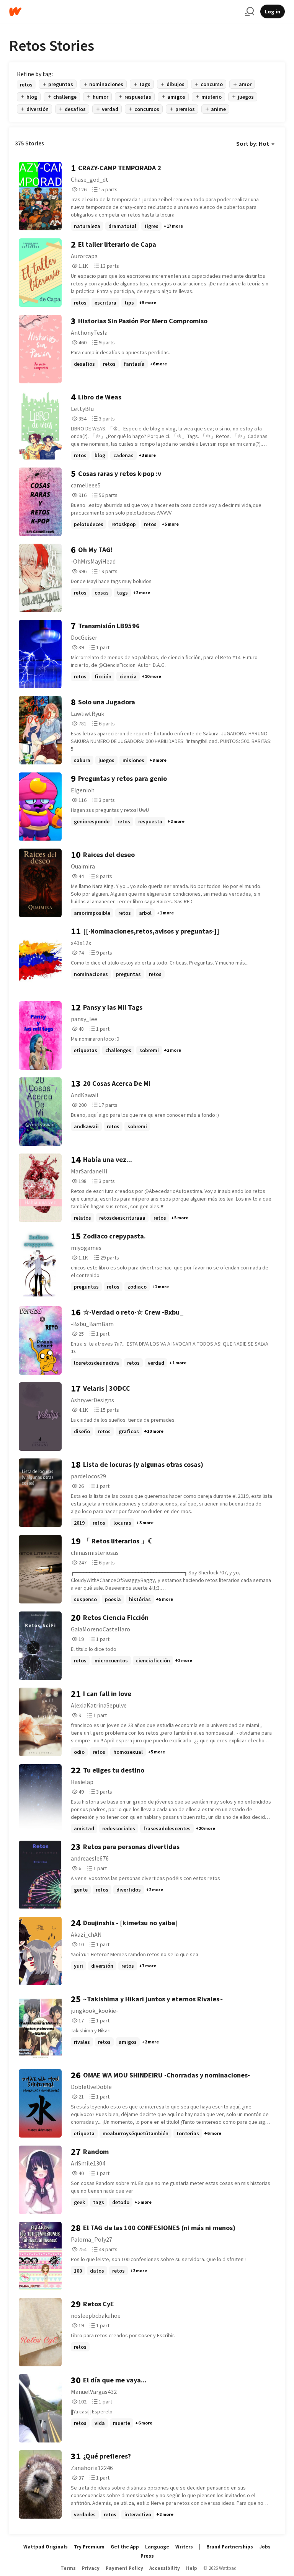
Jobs (265, 2547)
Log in (273, 11)
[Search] (250, 11)
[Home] (124, 12)
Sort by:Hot (253, 143)
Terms (68, 2568)
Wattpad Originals (46, 2547)
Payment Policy (124, 2568)
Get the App (125, 2547)
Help (192, 2568)
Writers (184, 2547)
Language (157, 2547)
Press (147, 2556)
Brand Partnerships (230, 2547)
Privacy (91, 2568)
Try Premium (89, 2547)
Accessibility (165, 2568)
